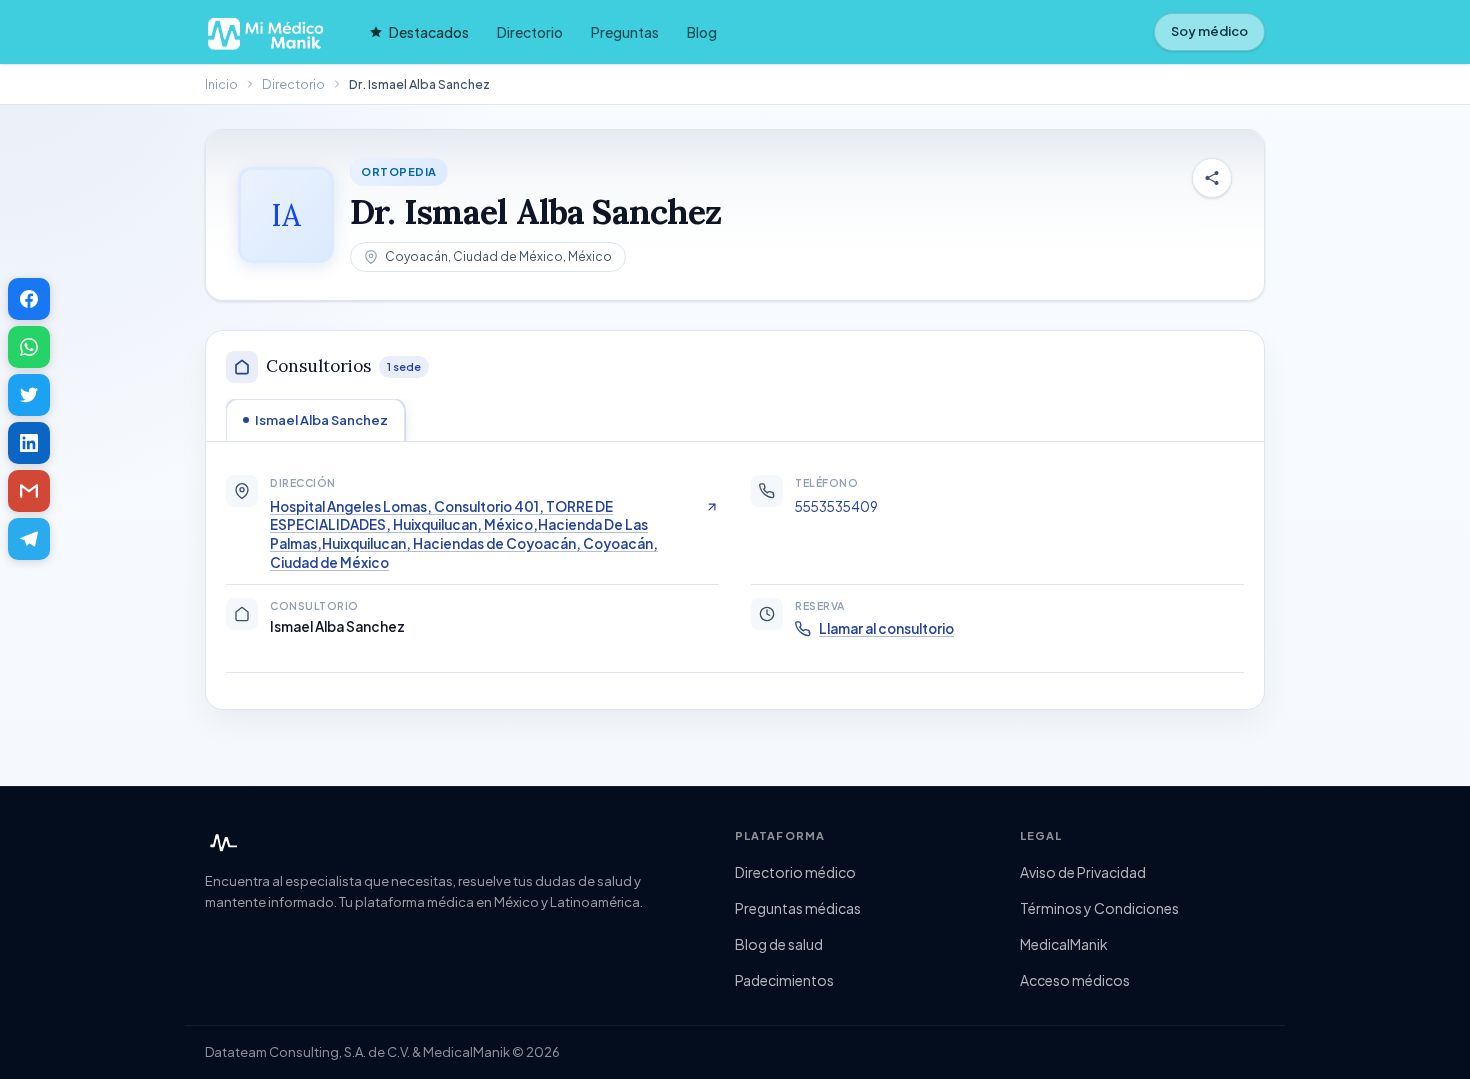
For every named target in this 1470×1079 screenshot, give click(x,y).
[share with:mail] (29, 491)
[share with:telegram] (29, 539)
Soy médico (1209, 31)
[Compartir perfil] (1212, 178)
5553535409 (836, 506)
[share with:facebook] (29, 299)
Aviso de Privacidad (1083, 872)
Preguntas (625, 32)
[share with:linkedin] (29, 443)
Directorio (530, 32)
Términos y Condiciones (1099, 908)
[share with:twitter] (29, 395)
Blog (702, 32)
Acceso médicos (1075, 980)
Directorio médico (795, 872)
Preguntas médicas (798, 908)
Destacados (429, 32)
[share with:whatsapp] (29, 347)
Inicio (221, 84)
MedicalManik (1064, 944)
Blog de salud (779, 944)
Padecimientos (784, 980)
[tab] (315, 420)
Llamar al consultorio (886, 628)
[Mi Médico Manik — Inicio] (221, 843)
